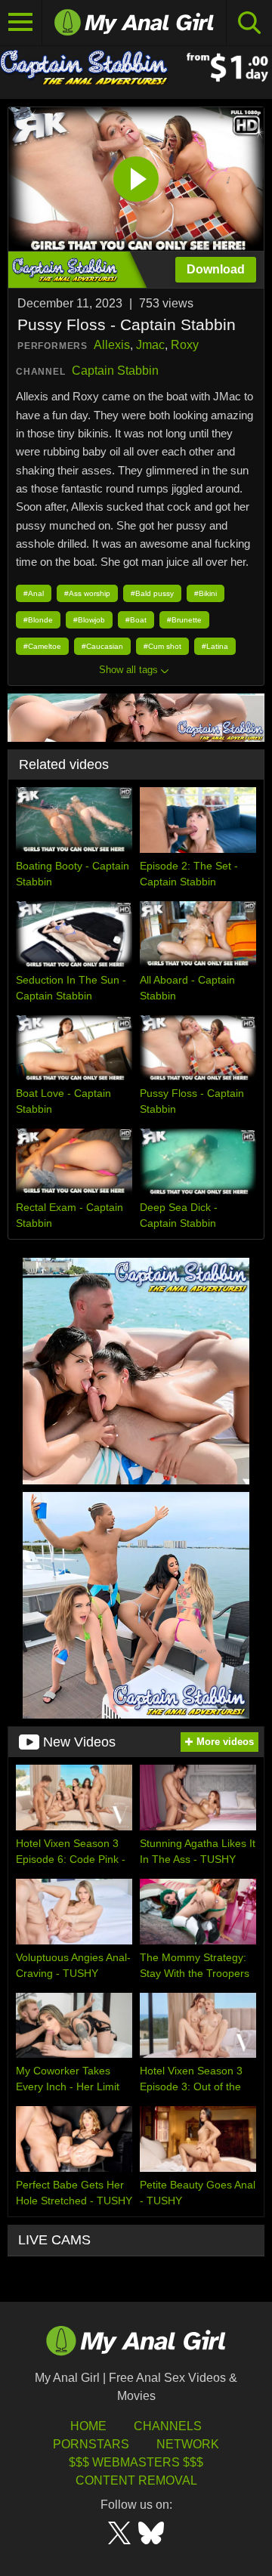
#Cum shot (162, 646)
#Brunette (184, 620)
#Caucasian (102, 646)
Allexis (112, 345)
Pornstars (91, 2444)
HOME (88, 2426)
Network (188, 2444)
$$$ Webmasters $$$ (136, 2462)
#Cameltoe (42, 646)
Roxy (185, 345)
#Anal (34, 593)
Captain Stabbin (115, 371)
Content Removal (136, 2480)
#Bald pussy (152, 593)
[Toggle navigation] (21, 23)
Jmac (150, 345)
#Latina (215, 646)
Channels (168, 2426)
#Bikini (206, 593)
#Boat (136, 620)
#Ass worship (87, 593)
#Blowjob (89, 620)
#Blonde (38, 620)
